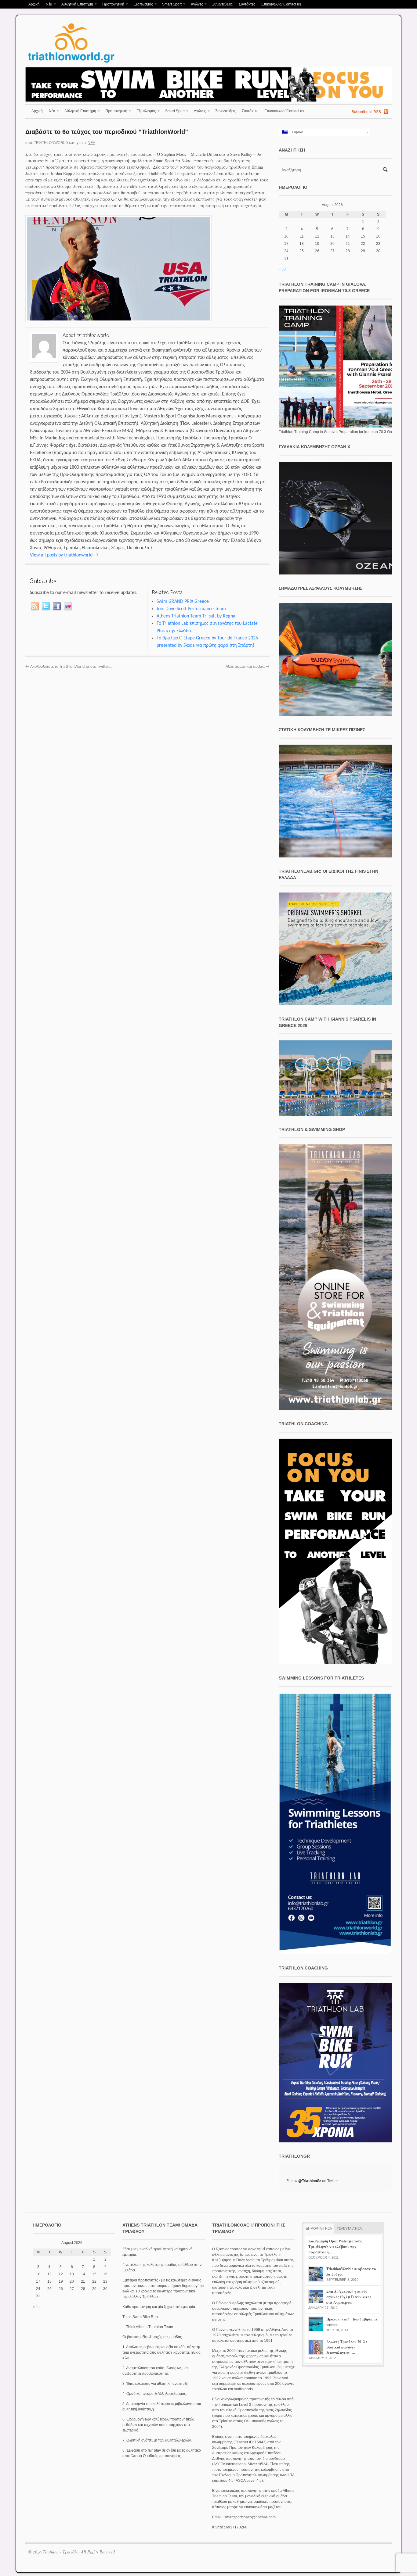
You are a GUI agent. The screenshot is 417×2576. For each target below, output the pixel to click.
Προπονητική (112, 5)
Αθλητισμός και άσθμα (248, 667)
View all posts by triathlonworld (64, 555)
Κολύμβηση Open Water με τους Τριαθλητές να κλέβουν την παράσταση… (335, 2247)
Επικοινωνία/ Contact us (281, 4)
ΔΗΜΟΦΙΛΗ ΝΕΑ (319, 2228)
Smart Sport (170, 5)
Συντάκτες (247, 4)
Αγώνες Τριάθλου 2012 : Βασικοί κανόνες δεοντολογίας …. (347, 2347)
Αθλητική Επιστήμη (76, 5)
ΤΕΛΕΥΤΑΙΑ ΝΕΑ (349, 2228)
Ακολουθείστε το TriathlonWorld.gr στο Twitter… (69, 667)
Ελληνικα (295, 132)
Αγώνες (195, 5)
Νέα (47, 5)
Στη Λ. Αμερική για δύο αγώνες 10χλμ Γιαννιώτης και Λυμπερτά (349, 2297)
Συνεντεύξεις (222, 4)
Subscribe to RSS (366, 112)
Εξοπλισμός (142, 5)
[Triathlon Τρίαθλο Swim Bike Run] (71, 64)
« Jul (283, 269)
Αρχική (34, 4)
